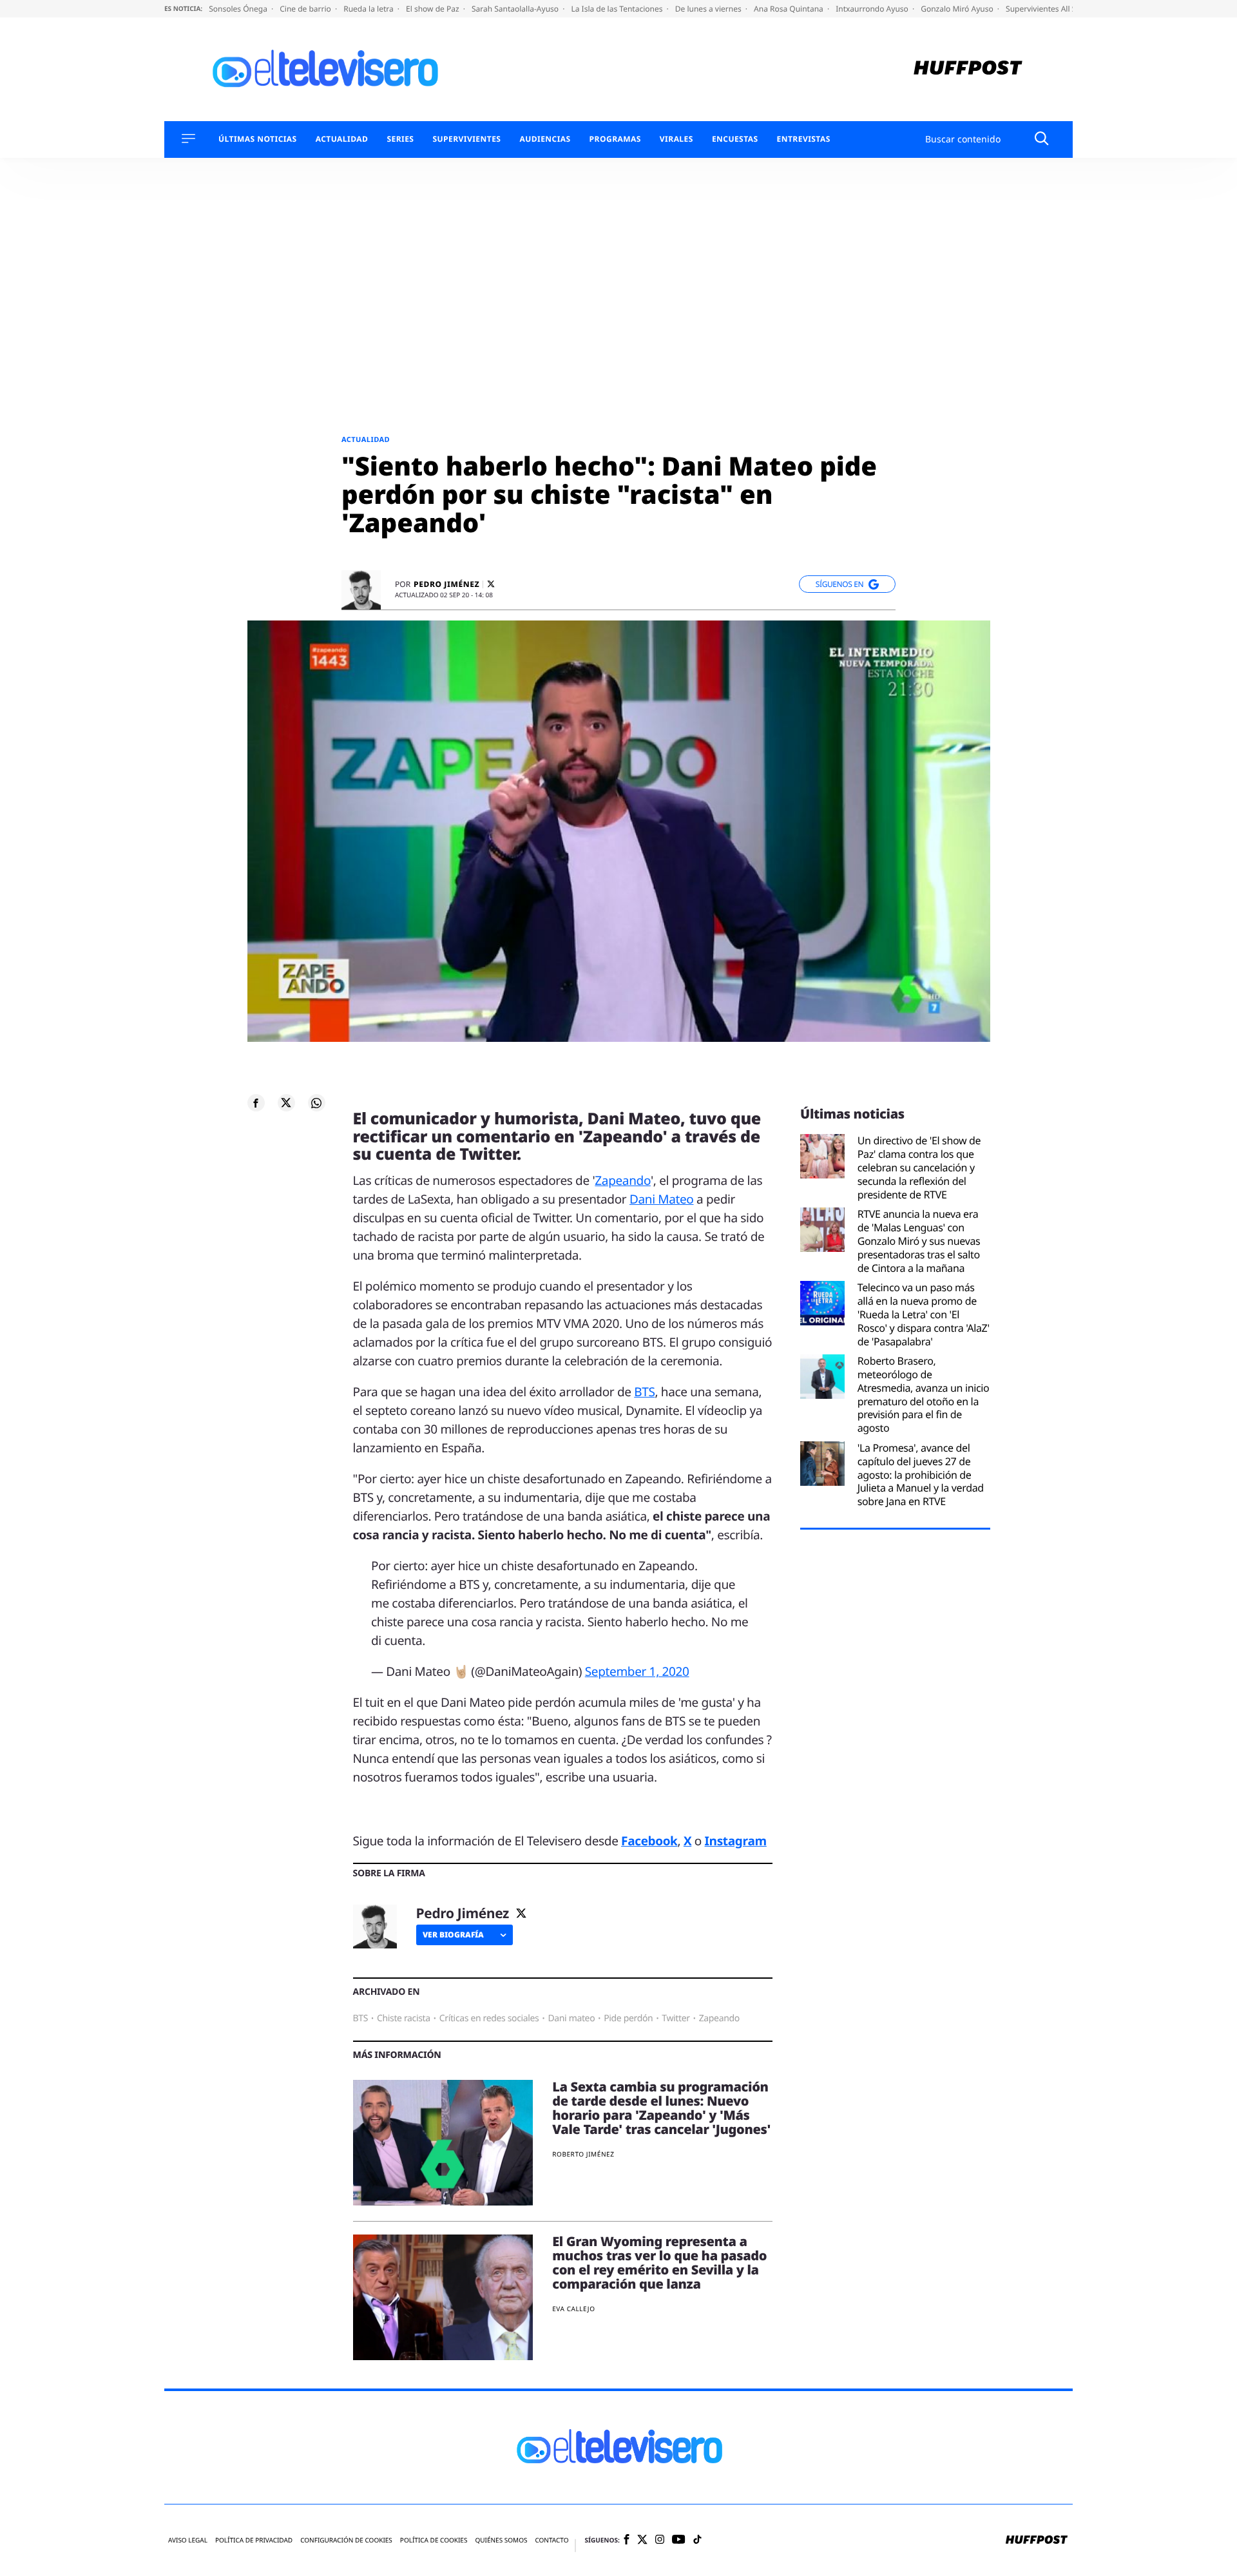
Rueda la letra (369, 9)
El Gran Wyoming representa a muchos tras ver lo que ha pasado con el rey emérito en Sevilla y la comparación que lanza (659, 2263)
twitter (676, 2018)
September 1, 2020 (637, 1671)
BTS (644, 1392)
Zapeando (623, 1180)
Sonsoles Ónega (239, 9)
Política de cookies (434, 2540)
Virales (676, 139)
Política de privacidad (254, 2540)
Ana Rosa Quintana (790, 9)
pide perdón (628, 2018)
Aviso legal (188, 2540)
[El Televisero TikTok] (697, 2540)
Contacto (551, 2540)
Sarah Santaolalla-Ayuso (516, 9)
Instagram (736, 1841)
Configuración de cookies (346, 2540)
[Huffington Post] (968, 69)
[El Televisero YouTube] (679, 2540)
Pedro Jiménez (446, 584)
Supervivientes (466, 139)
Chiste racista (404, 2018)
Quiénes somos (501, 2540)
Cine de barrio (306, 9)
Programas (615, 139)
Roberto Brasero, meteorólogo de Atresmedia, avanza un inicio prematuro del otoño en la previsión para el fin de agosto (924, 1395)
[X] (491, 584)
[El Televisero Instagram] (660, 2540)
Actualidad (342, 139)
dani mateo (571, 2018)
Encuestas (735, 139)
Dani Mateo (662, 1199)
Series (400, 139)
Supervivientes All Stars (1049, 9)
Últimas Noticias (258, 139)
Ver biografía (453, 1935)
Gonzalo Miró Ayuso (958, 9)
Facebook (649, 1841)
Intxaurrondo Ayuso (873, 9)
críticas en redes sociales (489, 2018)
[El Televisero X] (642, 2541)
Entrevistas (804, 139)
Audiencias (545, 139)
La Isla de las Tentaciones (618, 9)
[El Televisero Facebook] (627, 2540)
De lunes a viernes (709, 9)
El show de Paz (434, 9)
